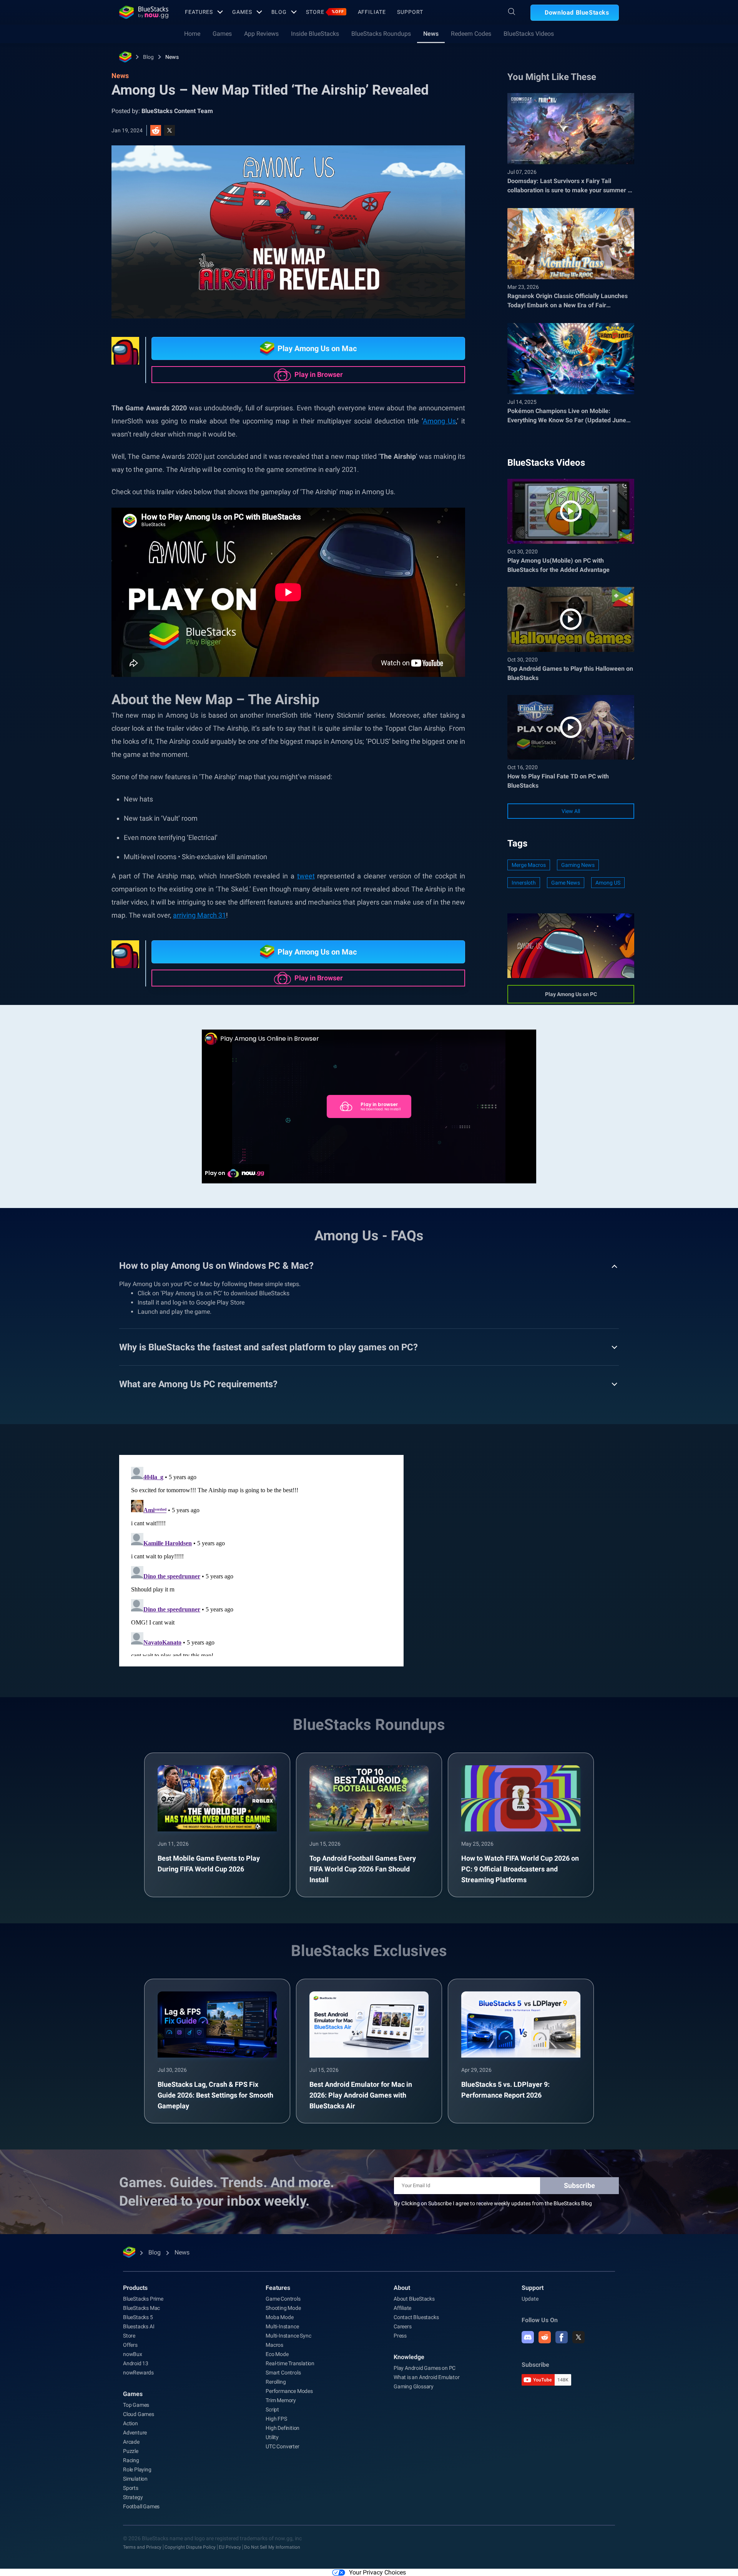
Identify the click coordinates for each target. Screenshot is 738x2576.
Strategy (133, 2497)
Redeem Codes (471, 34)
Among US (608, 883)
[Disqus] (261, 1560)
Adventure (135, 2433)
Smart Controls (283, 2373)
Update (530, 2299)
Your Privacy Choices (377, 2572)
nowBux (133, 2354)
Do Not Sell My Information (272, 2547)
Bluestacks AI (139, 2326)
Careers (403, 2326)
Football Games (141, 2506)
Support (410, 12)
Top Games (136, 2405)
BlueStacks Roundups (381, 34)
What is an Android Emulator (427, 2377)
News (431, 34)
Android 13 (136, 2363)
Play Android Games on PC (425, 2368)
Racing (131, 2460)
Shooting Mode (283, 2308)
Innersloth (524, 883)
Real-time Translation (290, 2363)
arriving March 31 (199, 915)
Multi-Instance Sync (288, 2336)
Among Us (439, 421)
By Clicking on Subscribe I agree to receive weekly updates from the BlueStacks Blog (493, 2203)
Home (192, 34)
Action (130, 2423)
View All (571, 811)
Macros (274, 2345)
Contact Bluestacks (416, 2317)
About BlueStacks (414, 2299)
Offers (130, 2345)
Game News (566, 883)
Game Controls (283, 2299)
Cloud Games (139, 2414)
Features (199, 12)
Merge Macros (529, 865)
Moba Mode (279, 2317)
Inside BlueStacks (315, 34)
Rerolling (276, 2382)
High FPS (276, 2419)
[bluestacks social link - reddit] (545, 2337)
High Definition (283, 2428)
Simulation (135, 2479)
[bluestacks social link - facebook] (562, 2337)
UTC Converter (282, 2446)
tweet (306, 876)
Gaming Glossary (414, 2386)
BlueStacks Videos (529, 34)
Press (400, 2336)
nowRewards (138, 2373)
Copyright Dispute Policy (190, 2547)
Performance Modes (289, 2391)
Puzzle (131, 2451)
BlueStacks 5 (138, 2317)
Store (325, 12)
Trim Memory (281, 2400)
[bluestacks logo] (144, 12)
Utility (272, 2437)
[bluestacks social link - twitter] (578, 2337)
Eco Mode (277, 2354)
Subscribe (579, 2185)
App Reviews (261, 34)
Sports (131, 2488)
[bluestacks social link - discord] (528, 2337)
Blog (279, 12)
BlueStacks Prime (143, 2299)
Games (242, 12)
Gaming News (578, 865)
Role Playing (137, 2469)
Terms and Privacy (142, 2547)
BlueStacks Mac (141, 2308)
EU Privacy (230, 2547)
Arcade (131, 2442)
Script (272, 2409)
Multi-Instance (282, 2326)
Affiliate (372, 12)
